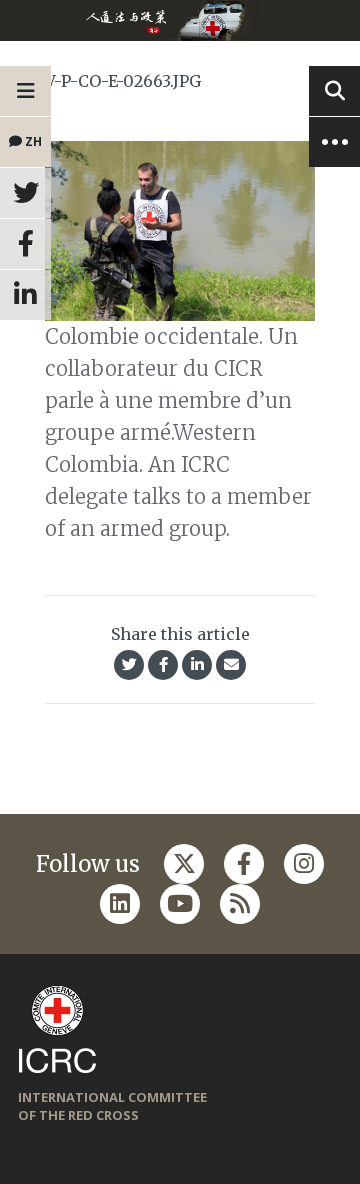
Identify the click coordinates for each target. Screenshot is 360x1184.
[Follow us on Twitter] (184, 864)
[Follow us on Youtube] (180, 904)
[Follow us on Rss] (240, 904)
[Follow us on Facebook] (244, 864)
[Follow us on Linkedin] (120, 904)
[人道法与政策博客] (180, 20)
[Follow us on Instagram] (304, 864)
